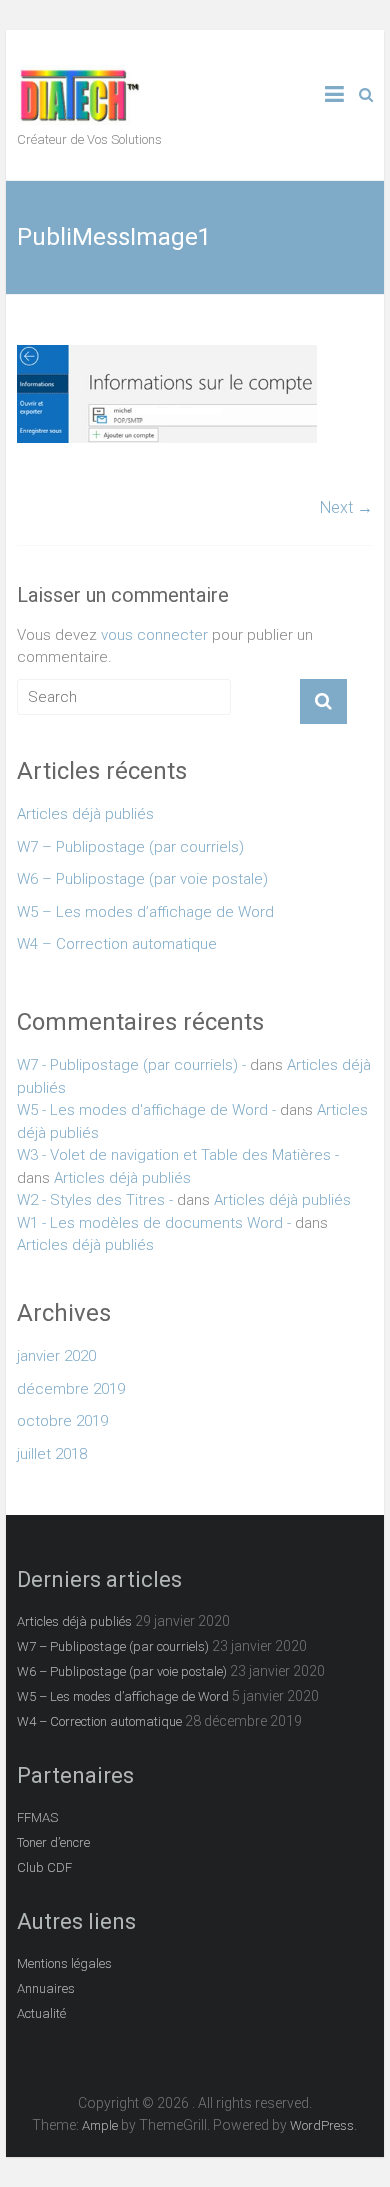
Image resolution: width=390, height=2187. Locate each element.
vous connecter (154, 635)
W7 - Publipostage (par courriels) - (131, 1065)
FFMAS (37, 1817)
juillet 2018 (52, 1454)
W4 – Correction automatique (117, 944)
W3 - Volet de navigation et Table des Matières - (178, 1155)
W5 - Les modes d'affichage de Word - (146, 1110)
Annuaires (46, 1988)
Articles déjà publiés (85, 814)
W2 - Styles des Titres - (95, 1200)
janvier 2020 (56, 1356)
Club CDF (44, 1867)
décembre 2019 (71, 1389)
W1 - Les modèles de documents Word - (154, 1223)
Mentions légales (64, 1963)
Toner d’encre (53, 1842)
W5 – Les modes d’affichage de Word (145, 912)
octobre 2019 (62, 1421)
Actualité (41, 2013)
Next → (346, 507)
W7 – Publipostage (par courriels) (130, 847)
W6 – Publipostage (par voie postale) (142, 879)
